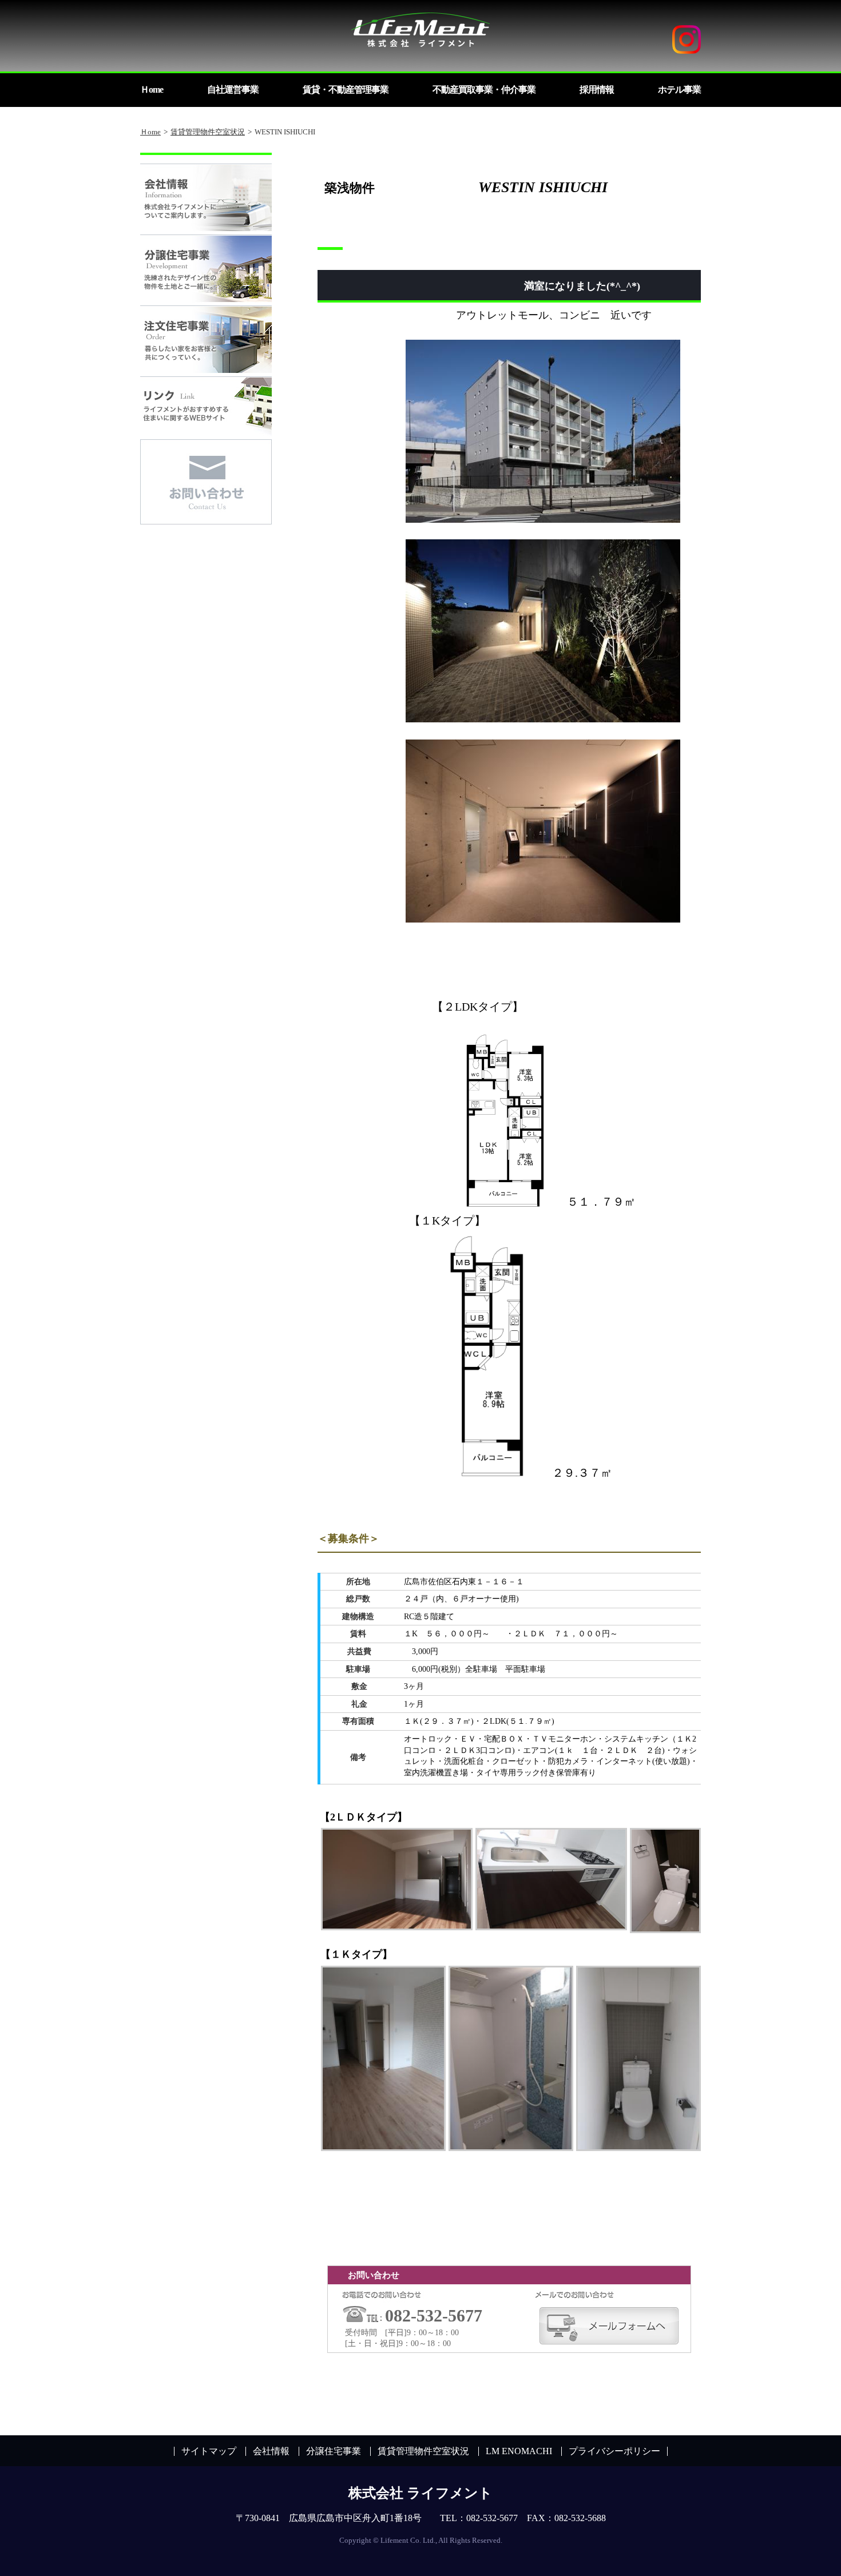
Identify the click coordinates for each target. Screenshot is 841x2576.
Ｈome (150, 132)
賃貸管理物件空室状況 (208, 132)
